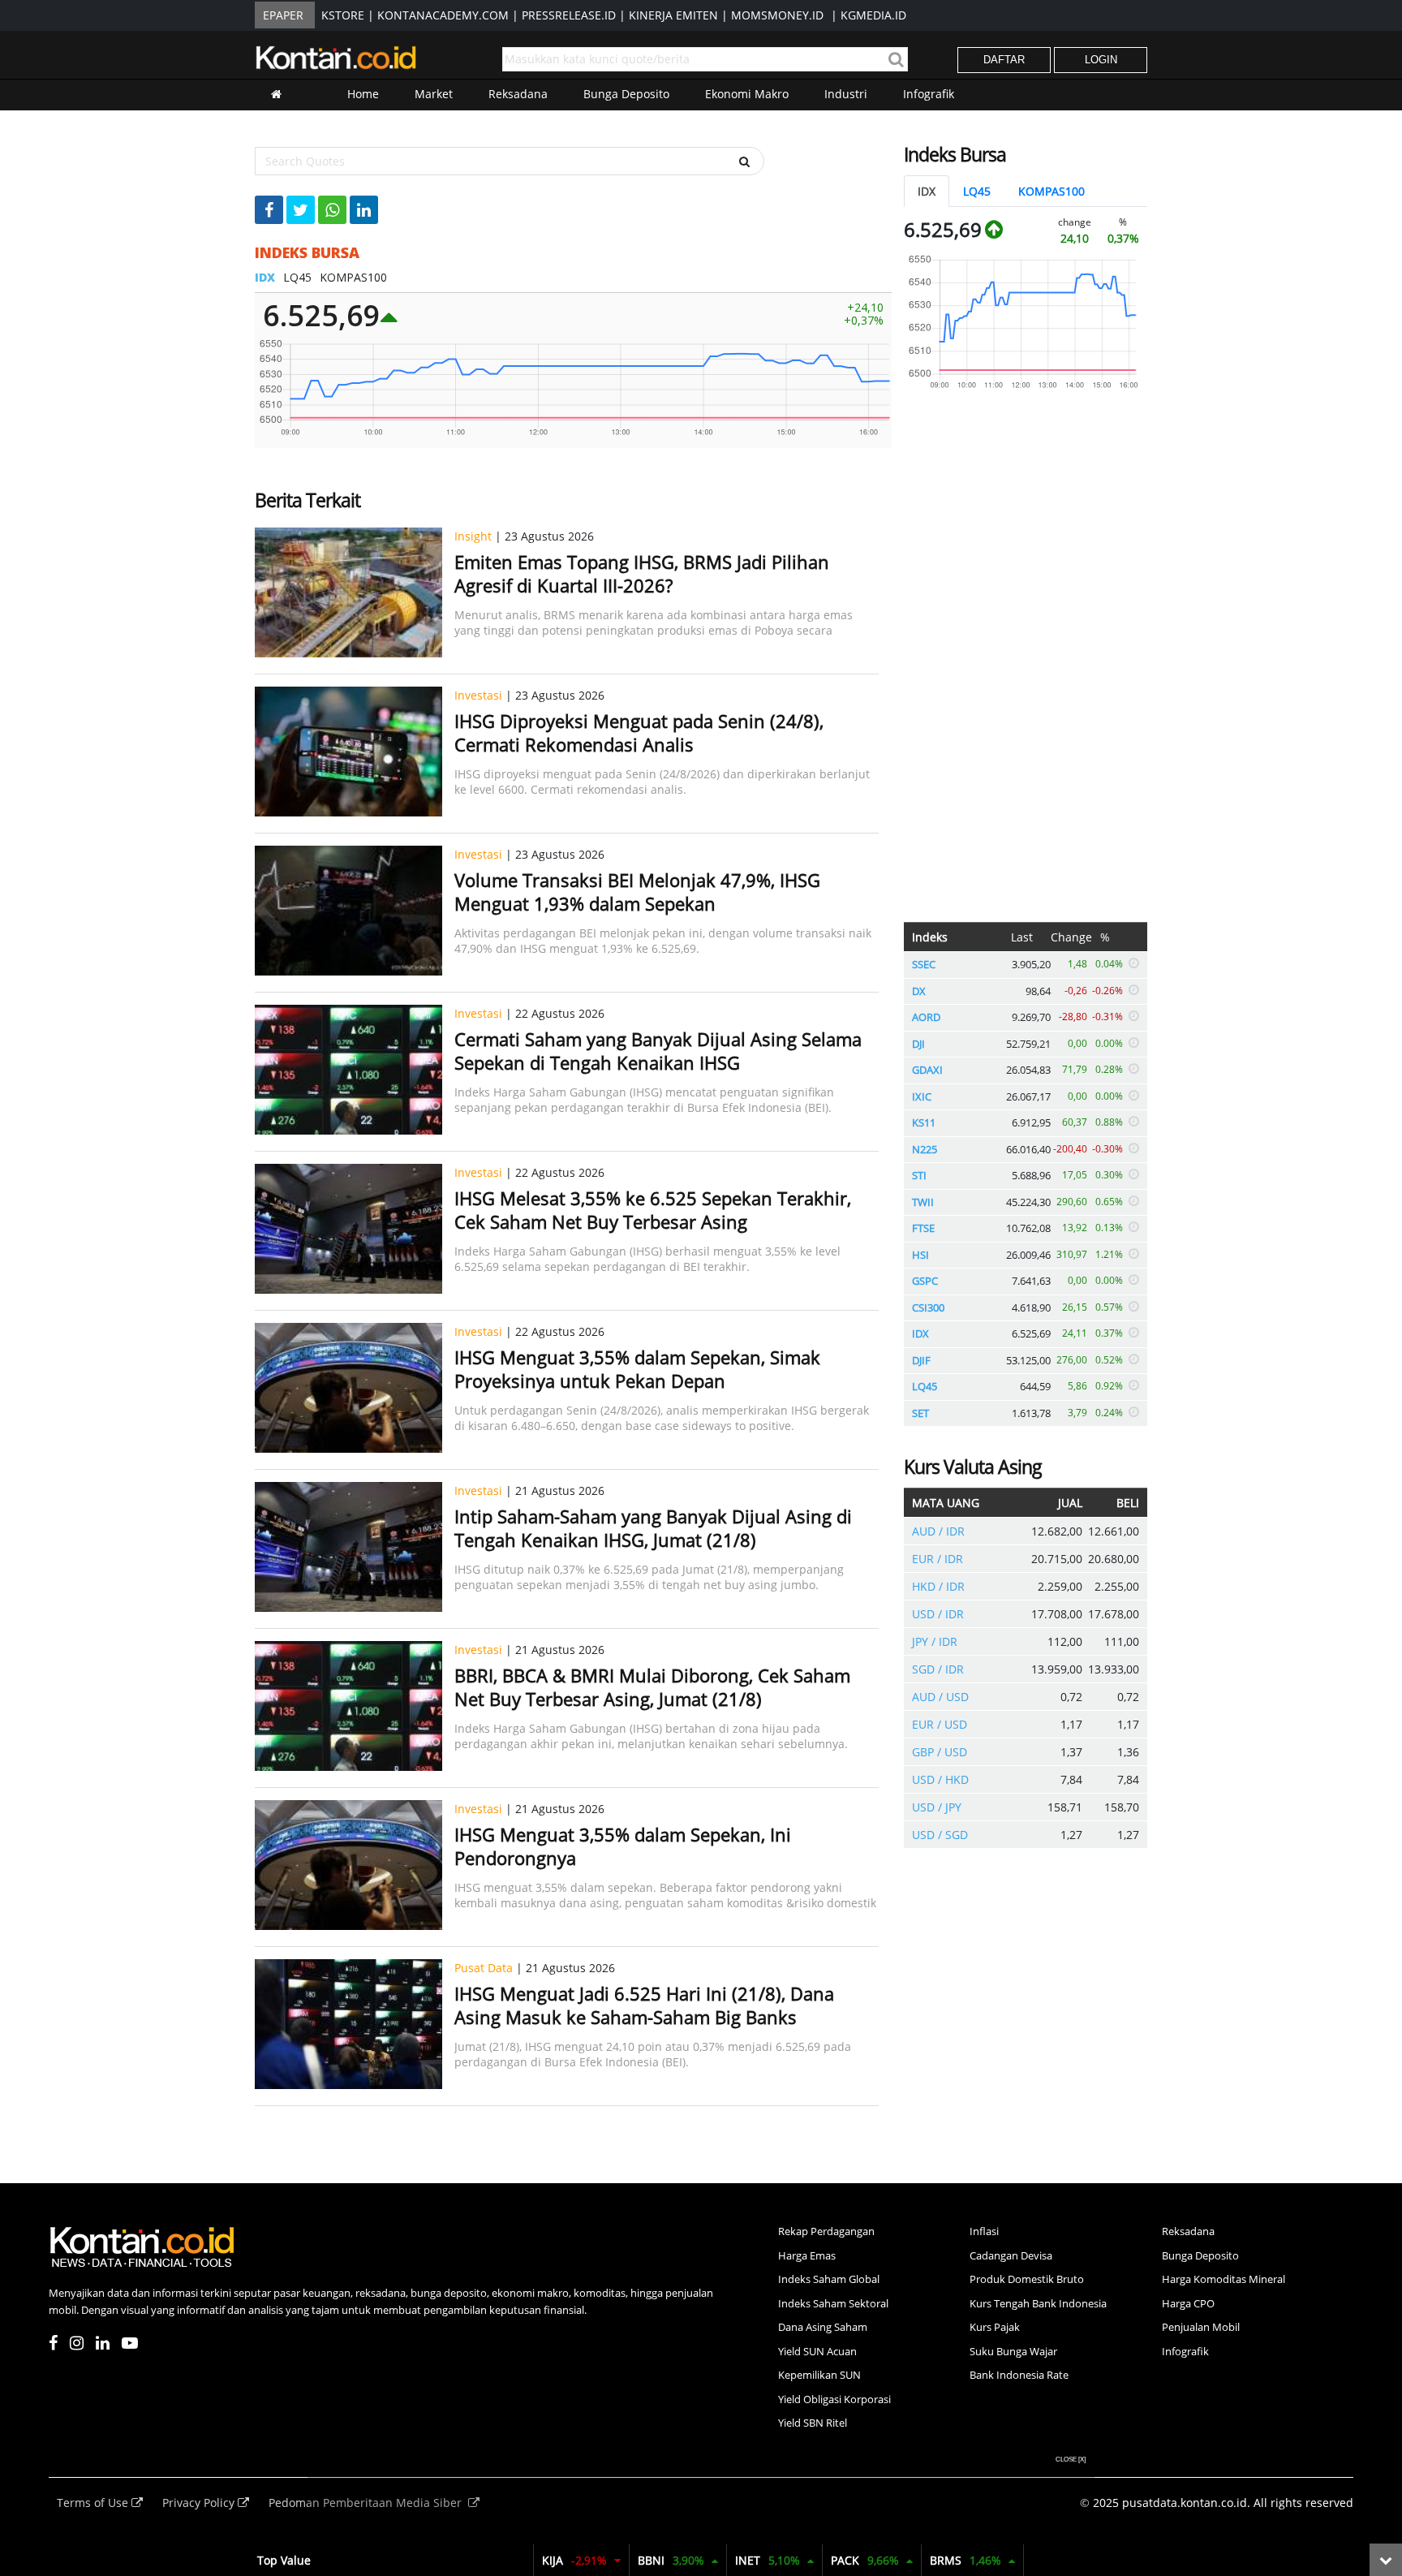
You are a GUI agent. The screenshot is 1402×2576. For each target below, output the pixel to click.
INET (768, 2560)
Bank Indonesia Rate (1019, 2375)
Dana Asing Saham (823, 2327)
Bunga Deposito (626, 94)
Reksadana (518, 94)
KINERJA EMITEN (673, 15)
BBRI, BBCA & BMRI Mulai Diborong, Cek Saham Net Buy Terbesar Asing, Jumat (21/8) (652, 1687)
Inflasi (984, 2231)
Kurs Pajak (995, 2327)
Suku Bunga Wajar (1013, 2351)
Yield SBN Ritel (813, 2423)
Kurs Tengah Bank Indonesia (1038, 2303)
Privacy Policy (200, 2503)
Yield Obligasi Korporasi (834, 2399)
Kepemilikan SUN (819, 2375)
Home (363, 94)
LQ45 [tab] (977, 191)
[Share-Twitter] (301, 210)
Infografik (929, 94)
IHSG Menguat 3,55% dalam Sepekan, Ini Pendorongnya (623, 1846)
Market (434, 94)
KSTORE (343, 15)
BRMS (965, 2560)
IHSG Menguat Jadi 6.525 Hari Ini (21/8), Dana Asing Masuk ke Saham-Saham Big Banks (644, 2005)
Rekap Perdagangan (826, 2231)
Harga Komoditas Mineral (1224, 2279)
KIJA (574, 2560)
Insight (473, 536)
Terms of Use (94, 2503)
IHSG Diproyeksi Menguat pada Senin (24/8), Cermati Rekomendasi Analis (639, 732)
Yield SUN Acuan (817, 2351)
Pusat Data (484, 1968)
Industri (846, 94)
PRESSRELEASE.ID (569, 15)
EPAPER (283, 15)
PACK (865, 2560)
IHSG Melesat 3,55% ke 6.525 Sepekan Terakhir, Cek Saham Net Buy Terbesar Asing (653, 1210)
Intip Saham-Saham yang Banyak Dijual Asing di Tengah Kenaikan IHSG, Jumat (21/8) (653, 1528)
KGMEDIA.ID (873, 15)
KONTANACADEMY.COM (443, 15)
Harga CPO (1188, 2303)
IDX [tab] (927, 191)
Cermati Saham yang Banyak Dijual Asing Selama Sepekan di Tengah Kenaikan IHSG (658, 1051)
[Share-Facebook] (269, 210)
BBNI (671, 2560)
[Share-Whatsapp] (332, 210)
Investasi (478, 695)
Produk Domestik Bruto (1027, 2279)
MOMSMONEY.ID (777, 15)
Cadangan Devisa (1011, 2255)
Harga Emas (807, 2255)
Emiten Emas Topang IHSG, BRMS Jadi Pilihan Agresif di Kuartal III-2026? (642, 573)
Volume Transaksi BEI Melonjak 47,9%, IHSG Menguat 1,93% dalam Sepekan (637, 892)
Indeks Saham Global (829, 2279)
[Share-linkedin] (364, 210)
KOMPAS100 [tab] (1051, 191)
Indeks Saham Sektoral (833, 2303)
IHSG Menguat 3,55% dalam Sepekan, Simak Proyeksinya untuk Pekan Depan (637, 1369)
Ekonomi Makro (747, 94)
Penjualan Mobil (1201, 2327)
